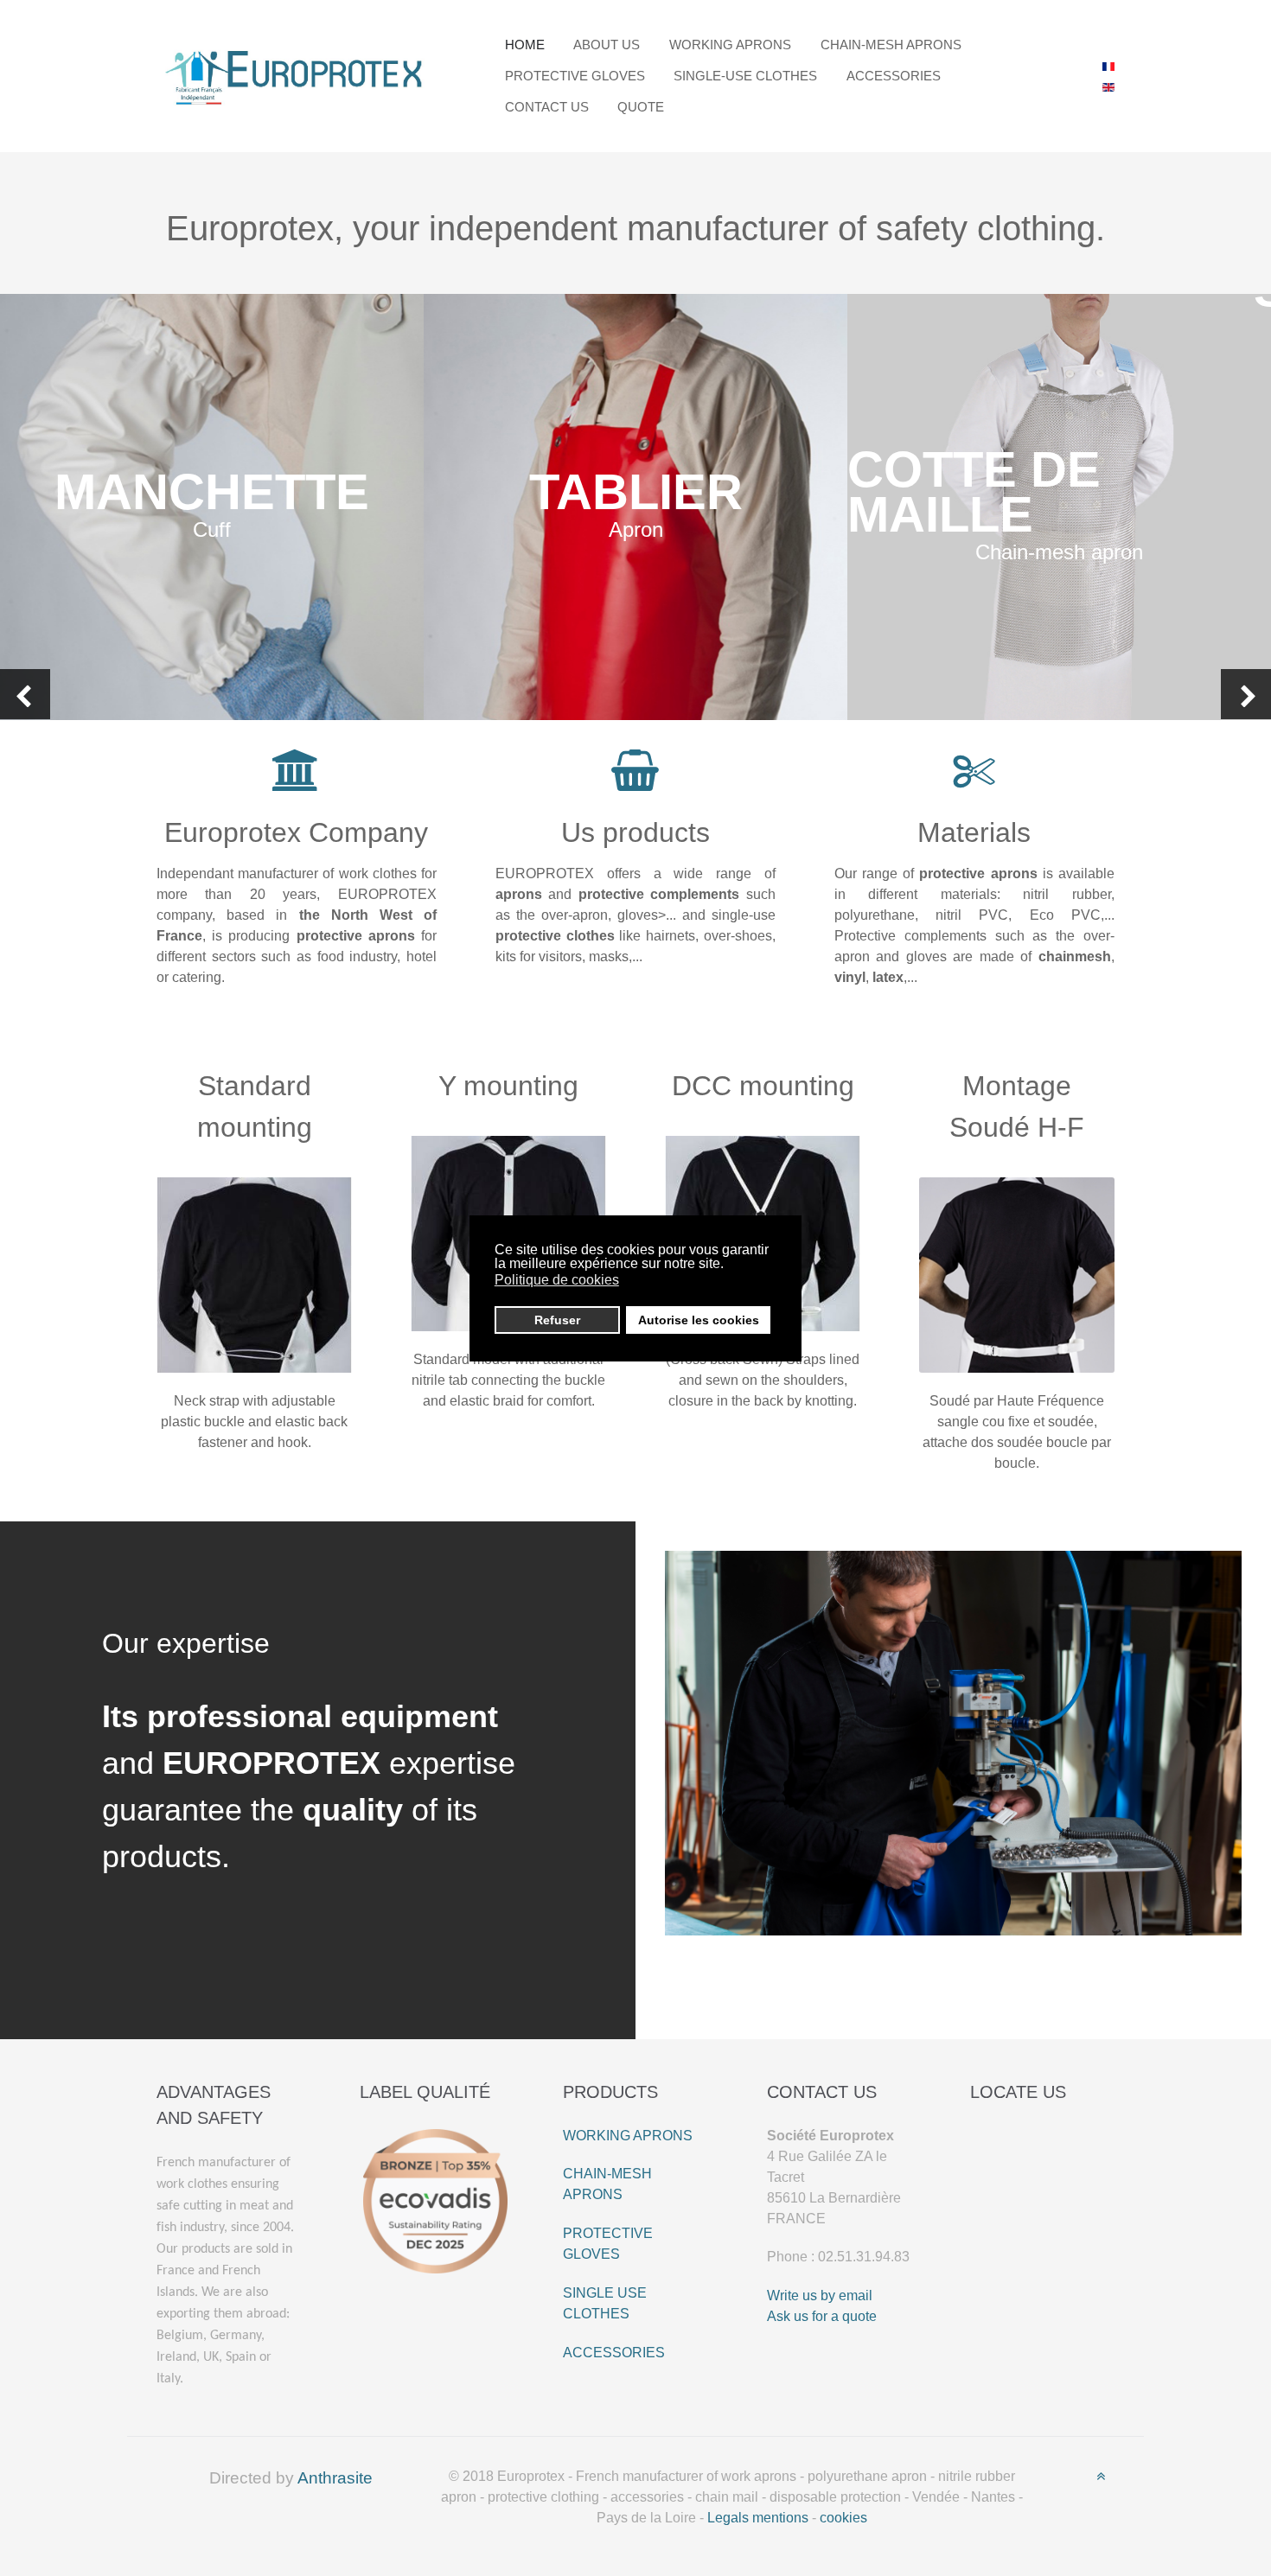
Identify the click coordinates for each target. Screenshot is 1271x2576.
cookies (843, 2518)
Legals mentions (758, 2518)
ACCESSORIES (614, 2353)
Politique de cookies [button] (557, 1280)
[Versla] (295, 75)
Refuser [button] (557, 1320)
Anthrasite (335, 2478)
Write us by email (820, 2295)
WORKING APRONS (628, 2136)
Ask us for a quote (822, 2316)
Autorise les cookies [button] (699, 1320)
